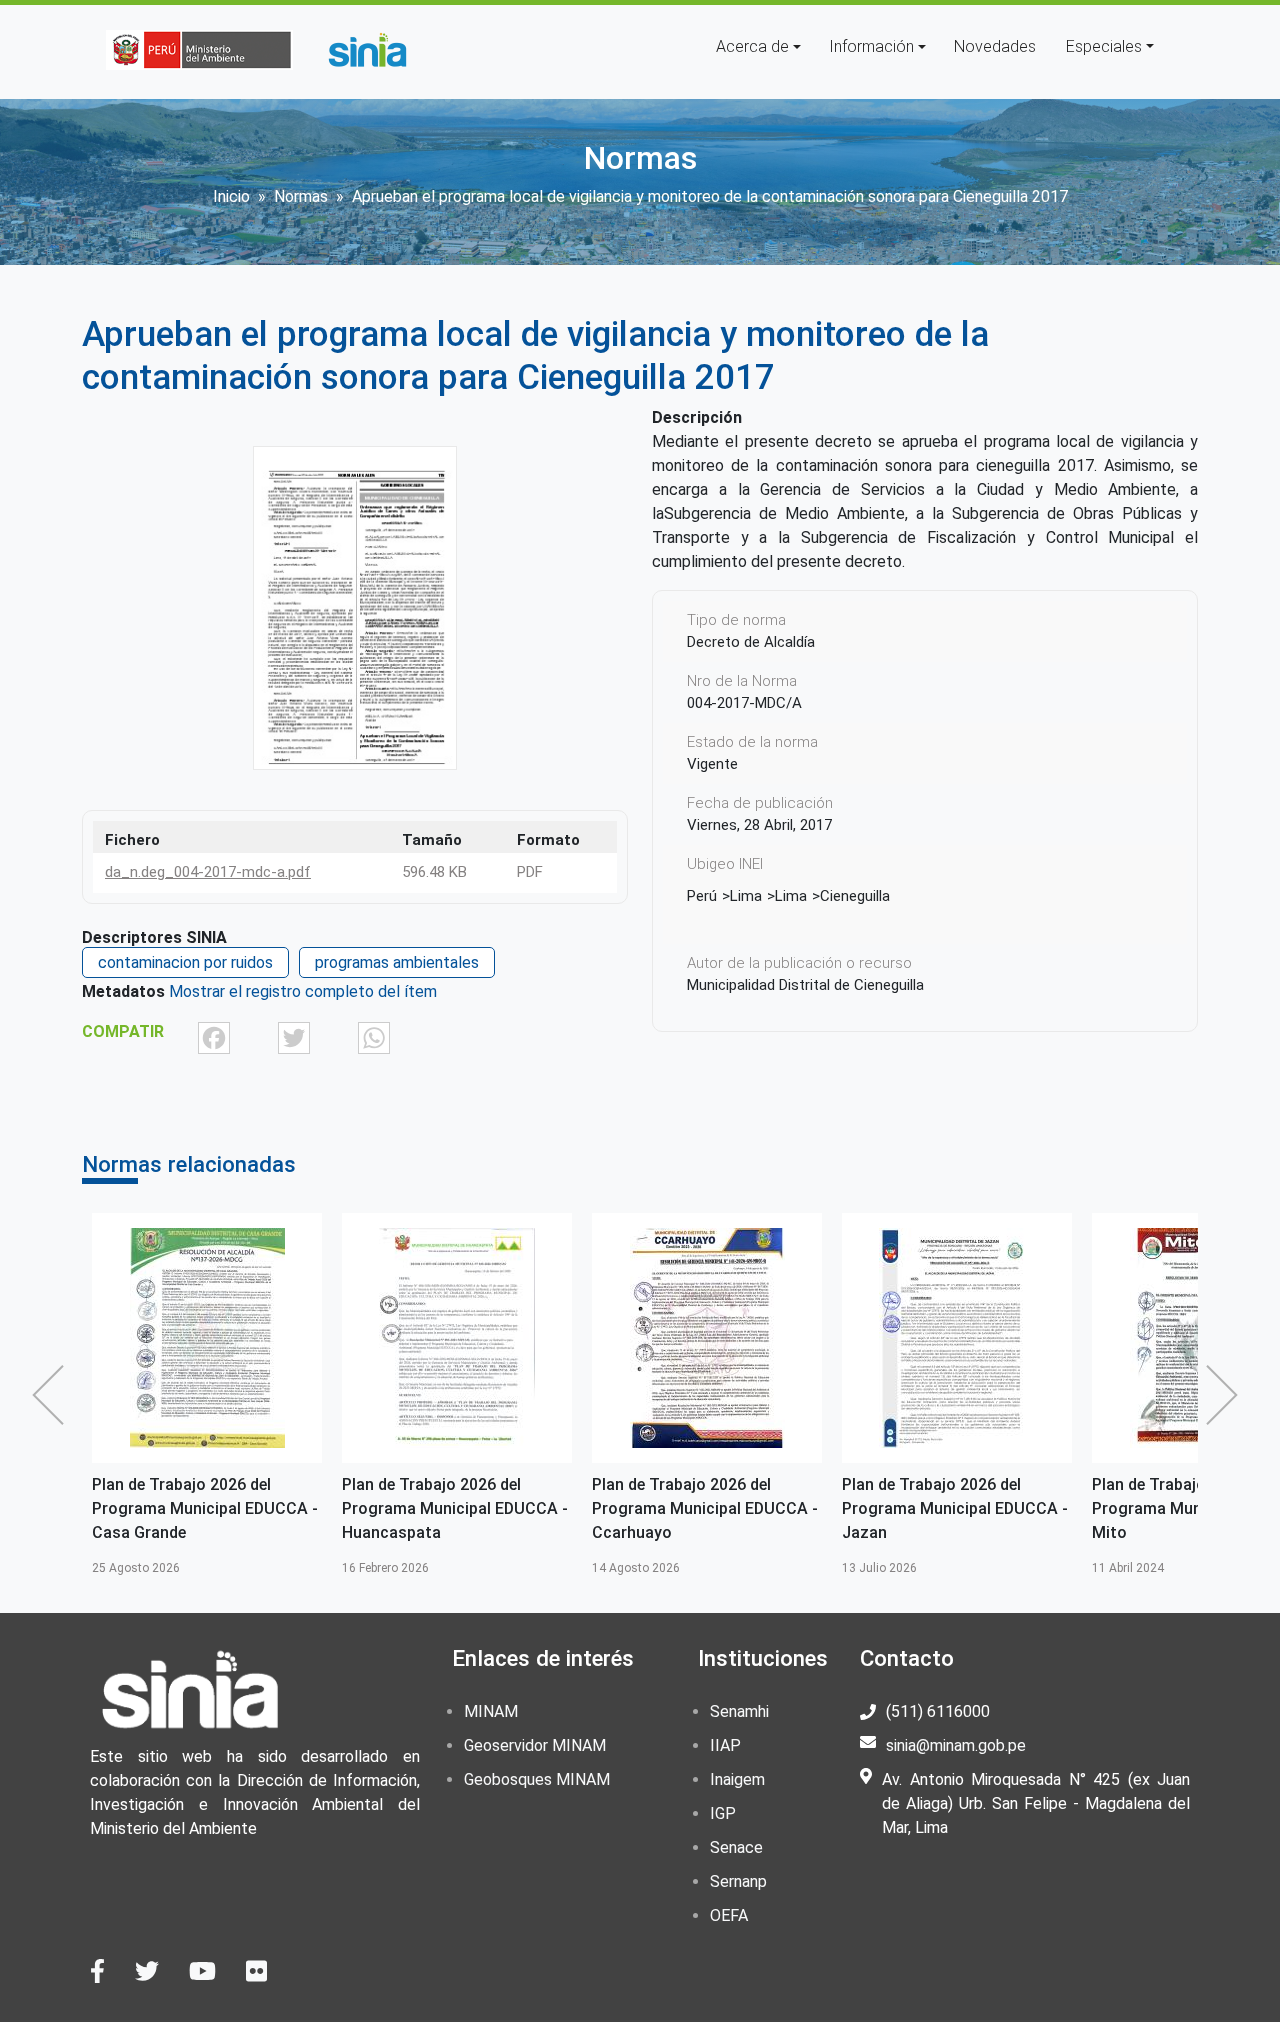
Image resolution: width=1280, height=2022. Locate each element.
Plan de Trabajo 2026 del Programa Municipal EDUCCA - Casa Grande (205, 1508)
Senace (736, 1847)
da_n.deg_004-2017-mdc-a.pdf (208, 872)
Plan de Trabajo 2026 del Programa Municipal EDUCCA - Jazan (955, 1508)
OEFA (729, 1915)
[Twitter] (294, 1037)
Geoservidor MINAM (535, 1745)
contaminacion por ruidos (185, 962)
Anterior (53, 1395)
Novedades (995, 46)
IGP (723, 1813)
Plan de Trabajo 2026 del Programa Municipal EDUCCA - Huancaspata (455, 1508)
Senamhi (739, 1711)
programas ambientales (397, 962)
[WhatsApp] (374, 1037)
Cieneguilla (855, 896)
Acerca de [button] (752, 46)
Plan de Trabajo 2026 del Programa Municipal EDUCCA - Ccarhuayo (705, 1508)
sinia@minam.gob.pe (956, 1745)
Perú (702, 896)
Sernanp (738, 1881)
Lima (746, 896)
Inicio (231, 196)
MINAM (491, 1711)
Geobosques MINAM (537, 1779)
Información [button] (871, 46)
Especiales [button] (1104, 46)
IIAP (725, 1745)
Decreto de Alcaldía (751, 642)
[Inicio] (367, 50)
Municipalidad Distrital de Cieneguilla (805, 985)
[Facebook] (214, 1037)
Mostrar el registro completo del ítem (303, 991)
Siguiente (1227, 1395)
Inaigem (737, 1779)
